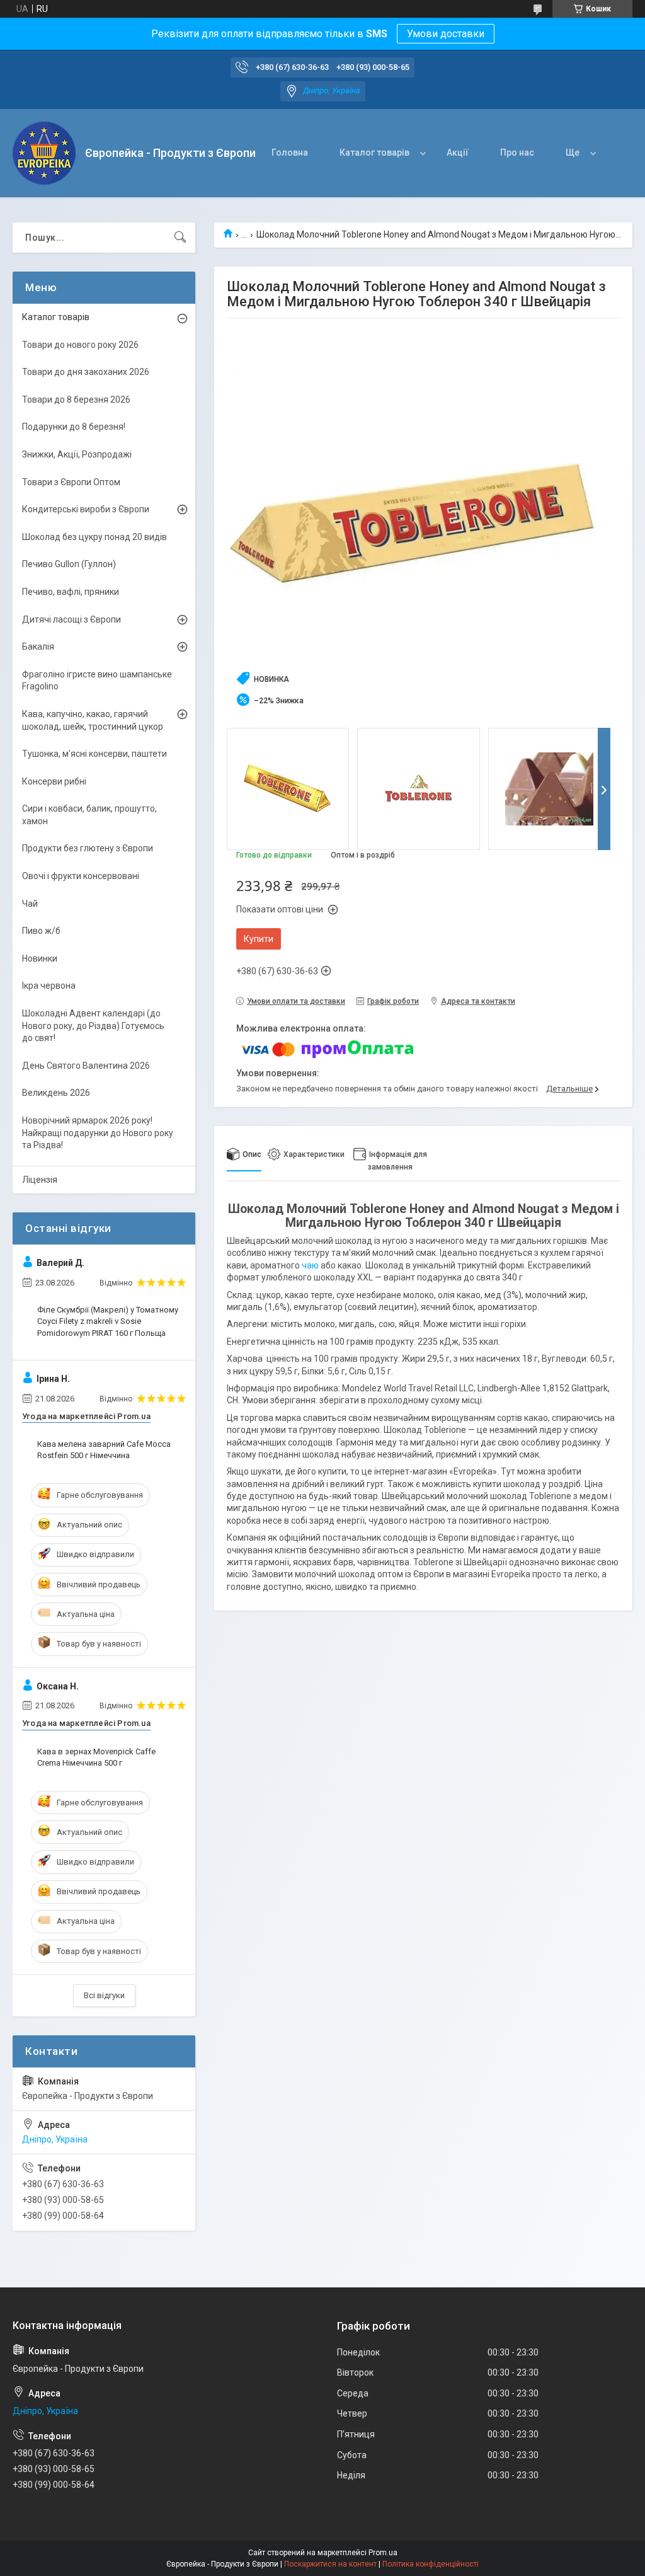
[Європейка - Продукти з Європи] (44, 153)
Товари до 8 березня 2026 (76, 400)
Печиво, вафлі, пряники (71, 592)
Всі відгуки (104, 1995)
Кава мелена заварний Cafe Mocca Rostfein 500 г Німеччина (104, 1450)
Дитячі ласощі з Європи (71, 619)
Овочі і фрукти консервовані (81, 876)
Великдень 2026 (56, 1093)
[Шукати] (180, 238)
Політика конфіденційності (431, 2564)
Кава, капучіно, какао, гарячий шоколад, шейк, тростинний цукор (93, 720)
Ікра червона (49, 986)
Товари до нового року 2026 (80, 345)
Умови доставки (446, 34)
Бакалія (38, 647)
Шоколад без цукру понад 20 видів (94, 537)
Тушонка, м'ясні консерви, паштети (94, 754)
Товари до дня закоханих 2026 (86, 372)
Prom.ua (383, 2553)
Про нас (517, 152)
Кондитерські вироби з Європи (86, 509)
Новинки (40, 958)
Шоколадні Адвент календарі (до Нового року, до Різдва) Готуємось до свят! (93, 1026)
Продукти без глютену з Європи (88, 848)
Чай (30, 904)
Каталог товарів (374, 152)
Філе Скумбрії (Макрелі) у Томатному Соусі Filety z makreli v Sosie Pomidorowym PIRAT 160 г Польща (108, 1321)
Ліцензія (40, 1180)
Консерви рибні (54, 781)
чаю (310, 1265)
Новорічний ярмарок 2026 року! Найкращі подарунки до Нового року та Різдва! (98, 1133)
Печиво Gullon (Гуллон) (69, 564)
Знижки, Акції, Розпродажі (77, 454)
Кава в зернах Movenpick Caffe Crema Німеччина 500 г (96, 1757)
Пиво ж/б (41, 931)
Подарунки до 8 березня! (74, 427)
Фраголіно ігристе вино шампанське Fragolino (97, 681)
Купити (259, 939)
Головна (290, 152)
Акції (458, 152)
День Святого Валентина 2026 (86, 1066)
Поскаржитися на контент (330, 2564)
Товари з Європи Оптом (71, 482)
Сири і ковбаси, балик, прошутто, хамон (89, 815)
